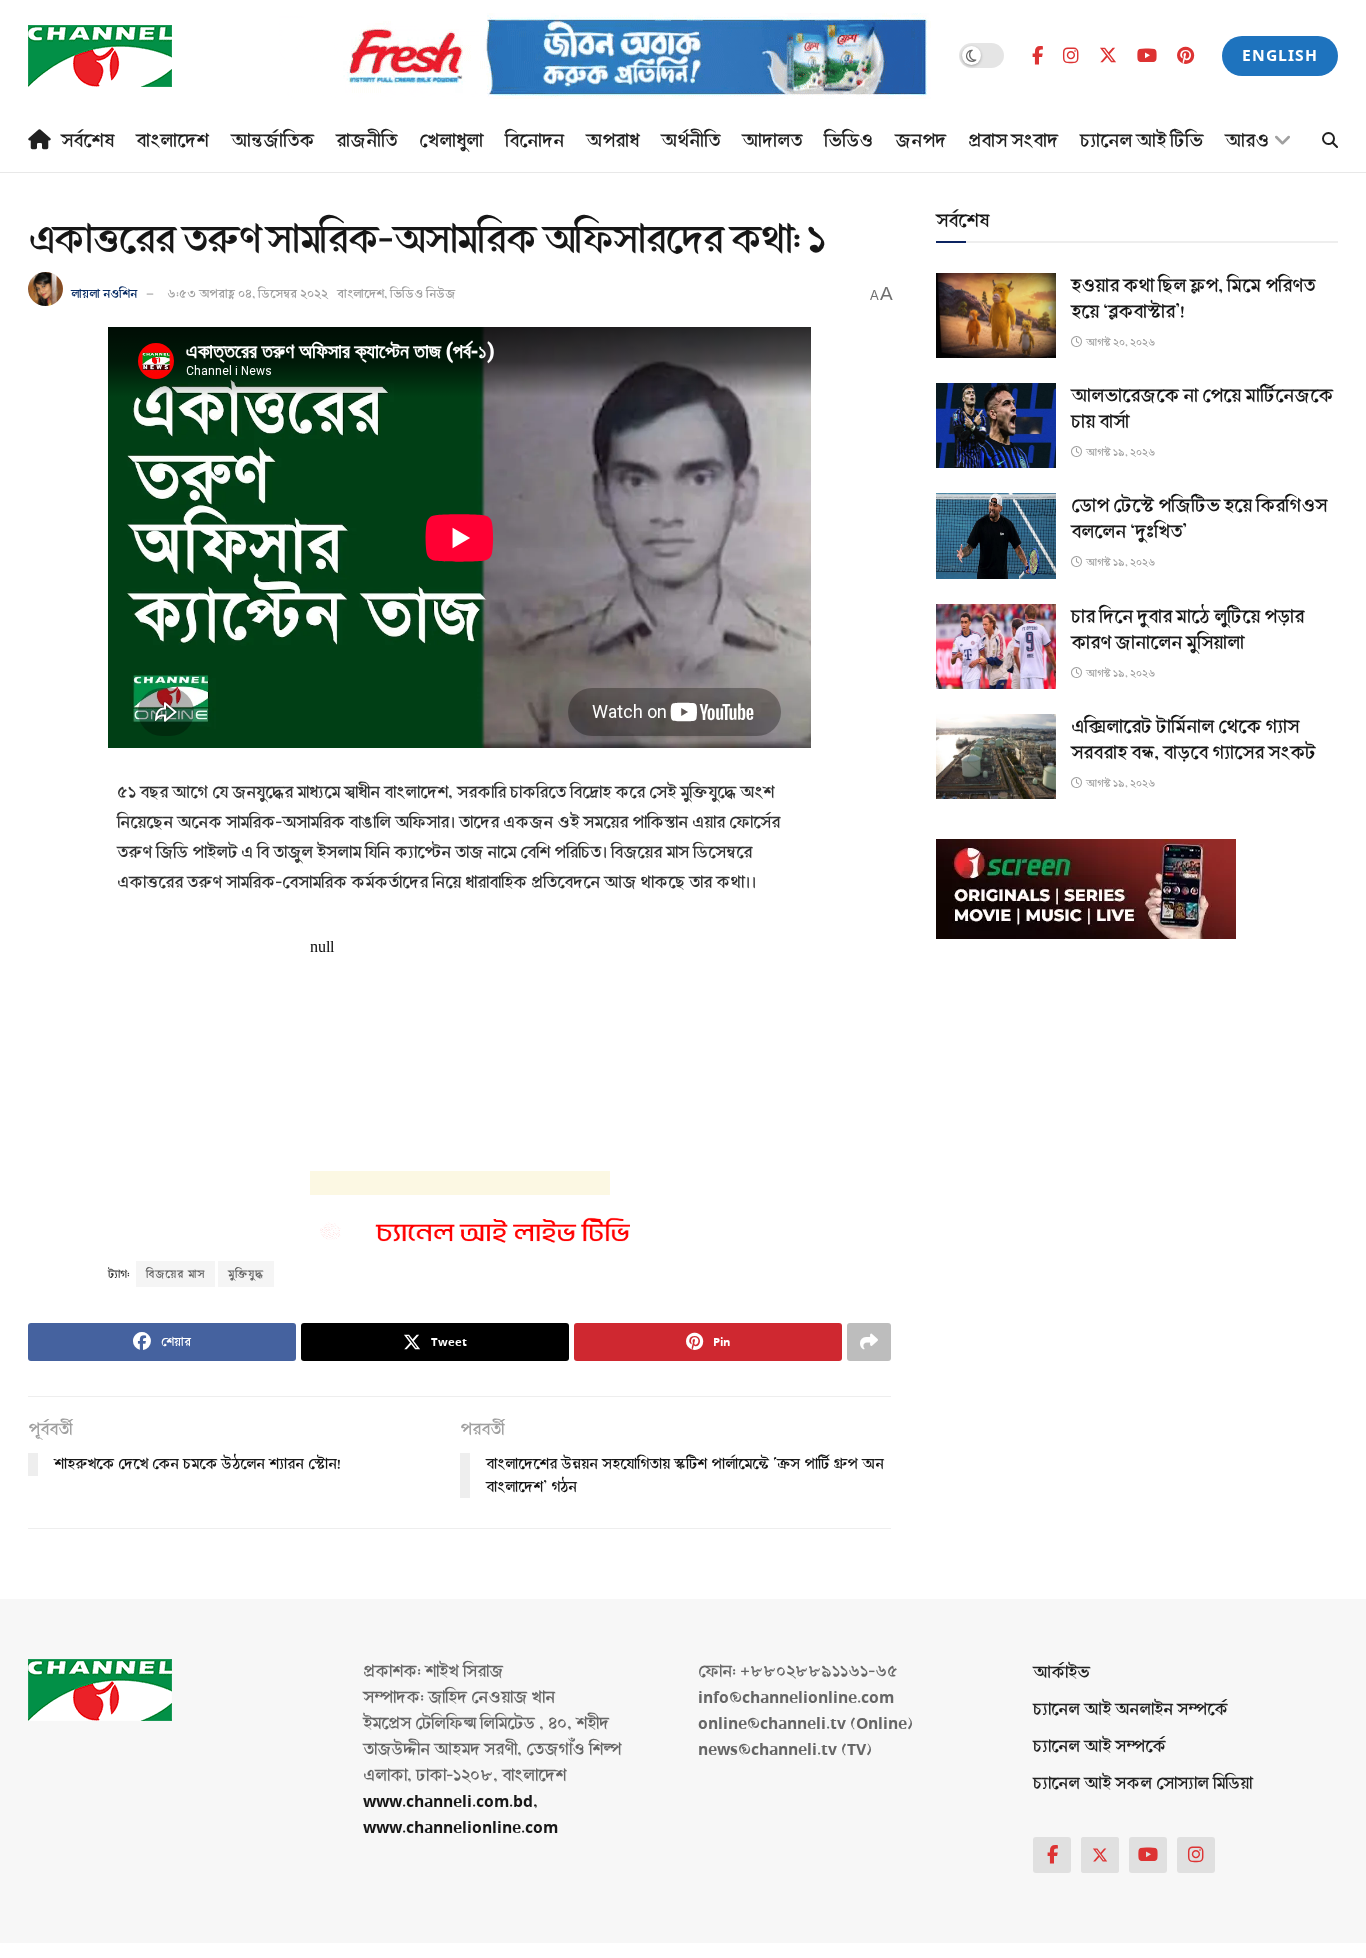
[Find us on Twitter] (1108, 55)
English (1280, 55)
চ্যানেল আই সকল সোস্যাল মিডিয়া (1142, 1783)
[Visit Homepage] (100, 56)
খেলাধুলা (451, 141)
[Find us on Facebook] (1037, 56)
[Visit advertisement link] (605, 56)
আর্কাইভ (1061, 1672)
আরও (1247, 141)
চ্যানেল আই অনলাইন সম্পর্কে (1130, 1709)
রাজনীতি (366, 141)
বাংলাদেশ (172, 141)
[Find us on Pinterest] (1185, 56)
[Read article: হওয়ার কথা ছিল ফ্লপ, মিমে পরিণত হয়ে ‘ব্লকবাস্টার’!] (996, 315)
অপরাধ (612, 141)
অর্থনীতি (690, 141)
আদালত (772, 141)
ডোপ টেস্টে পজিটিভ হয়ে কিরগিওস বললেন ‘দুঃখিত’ (1199, 519)
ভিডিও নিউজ (422, 294)
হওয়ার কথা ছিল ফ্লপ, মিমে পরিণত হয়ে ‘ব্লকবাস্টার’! (1193, 299)
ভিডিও (848, 141)
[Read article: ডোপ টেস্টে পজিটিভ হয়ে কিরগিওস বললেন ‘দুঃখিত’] (996, 535)
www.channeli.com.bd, (450, 1801)
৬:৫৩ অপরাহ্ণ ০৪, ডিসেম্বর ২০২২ (247, 294)
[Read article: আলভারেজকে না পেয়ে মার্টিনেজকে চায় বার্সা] (996, 425)
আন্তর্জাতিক (272, 141)
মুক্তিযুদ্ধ (246, 1274)
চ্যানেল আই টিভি (1141, 141)
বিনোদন (534, 141)
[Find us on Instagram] (1071, 56)
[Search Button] (1330, 141)
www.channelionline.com (462, 1827)
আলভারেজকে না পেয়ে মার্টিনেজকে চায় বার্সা (1202, 409)
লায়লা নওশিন (104, 294)
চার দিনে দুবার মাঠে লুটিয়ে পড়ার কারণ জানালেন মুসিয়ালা (1187, 630)
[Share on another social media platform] (869, 1342)
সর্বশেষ (87, 141)
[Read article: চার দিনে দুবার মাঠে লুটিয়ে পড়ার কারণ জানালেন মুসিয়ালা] (996, 646)
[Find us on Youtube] (1147, 56)
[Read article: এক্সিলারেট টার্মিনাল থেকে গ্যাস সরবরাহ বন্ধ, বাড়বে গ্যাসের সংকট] (996, 756)
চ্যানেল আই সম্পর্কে (1099, 1746)
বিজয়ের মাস (175, 1274)
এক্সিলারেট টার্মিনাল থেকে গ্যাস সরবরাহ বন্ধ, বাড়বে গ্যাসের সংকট (1193, 740)
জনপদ (920, 141)
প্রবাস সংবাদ (1013, 141)
